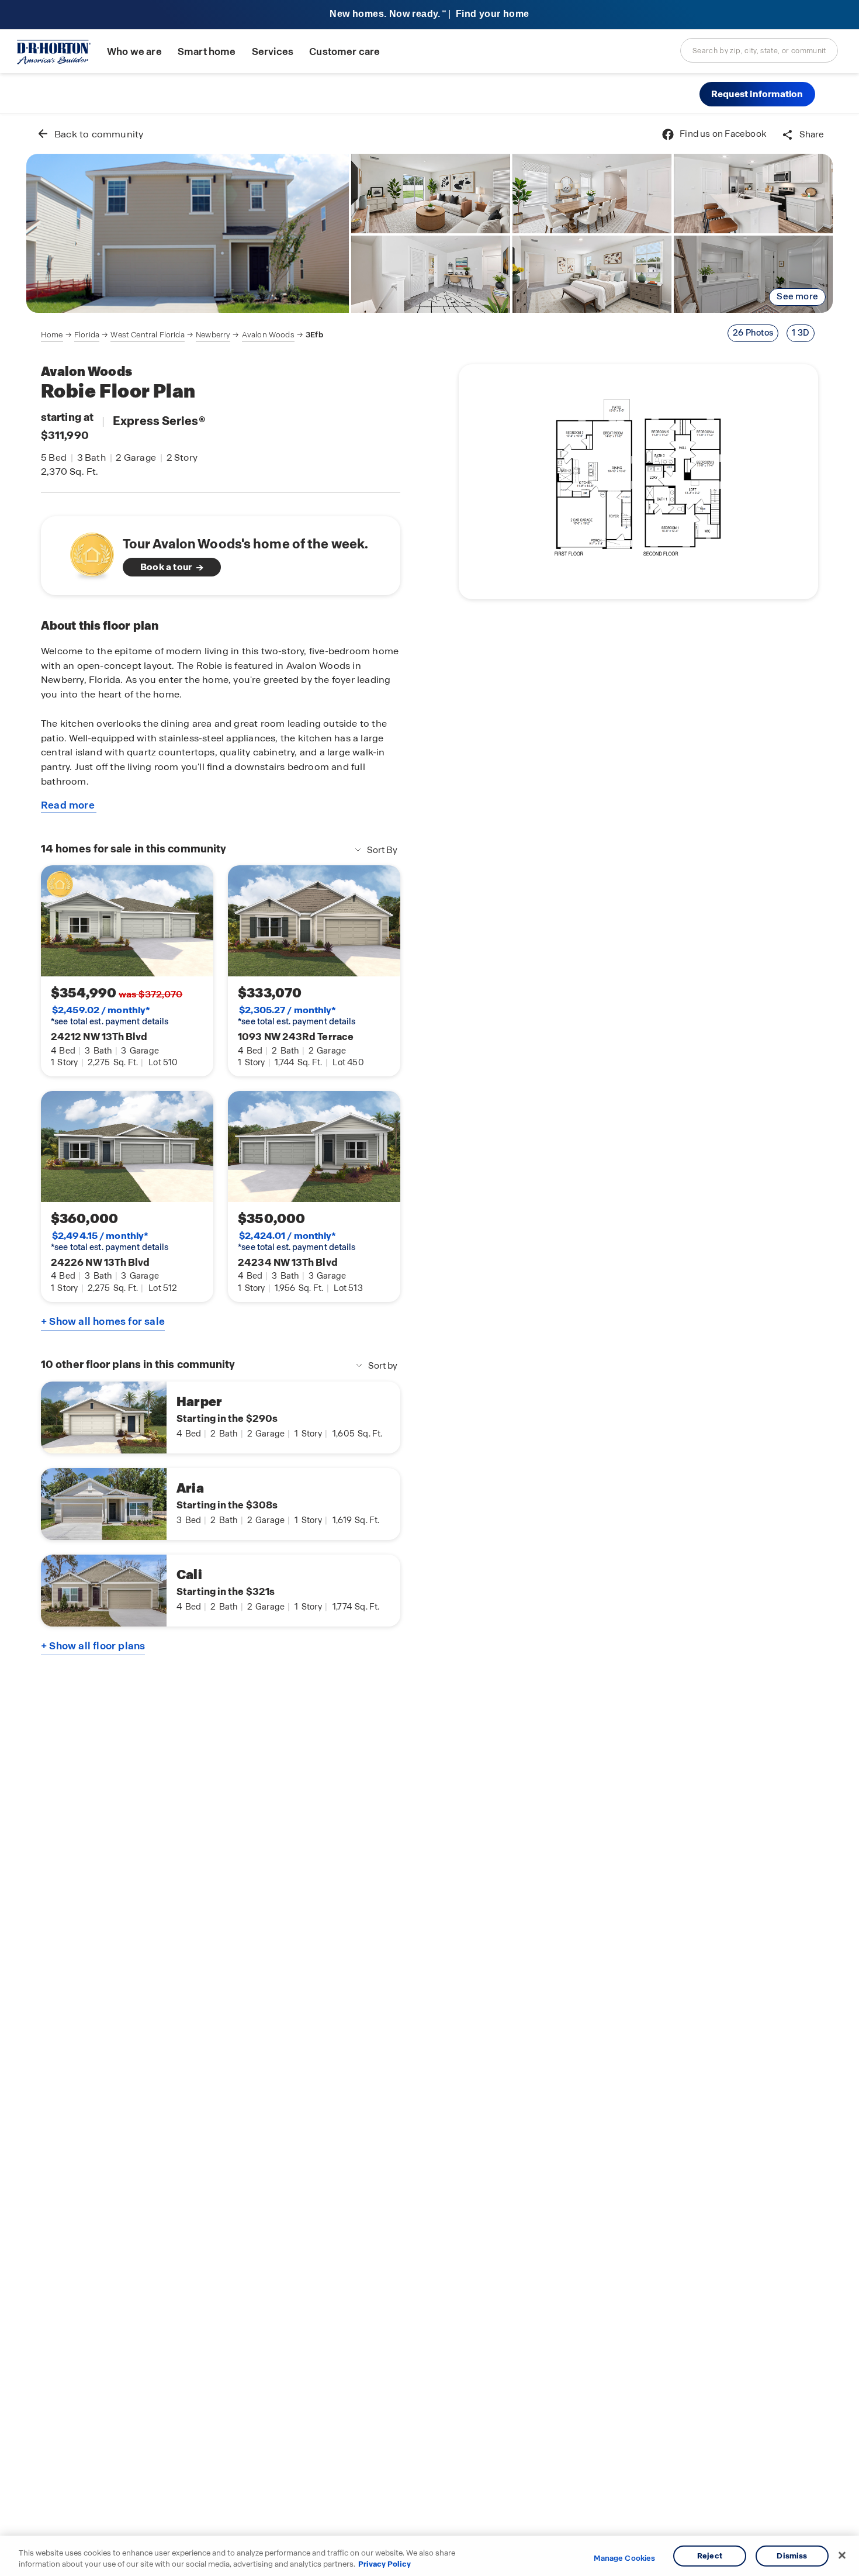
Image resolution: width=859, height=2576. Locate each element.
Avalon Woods (268, 335)
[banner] (430, 15)
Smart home (207, 52)
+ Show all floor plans (93, 1646)
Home (52, 335)
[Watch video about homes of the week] (86, 552)
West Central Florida (147, 335)
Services (273, 52)
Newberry (213, 335)
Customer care (344, 52)
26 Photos (753, 333)
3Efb (314, 335)
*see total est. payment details (110, 1016)
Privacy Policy (385, 2564)
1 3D (801, 333)
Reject (710, 2556)
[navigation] (182, 335)
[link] (188, 233)
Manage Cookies (624, 2558)
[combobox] (759, 50)
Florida (87, 335)
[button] (757, 94)
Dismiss (792, 2556)
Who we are (134, 52)
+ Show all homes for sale (103, 1321)
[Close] (842, 2556)
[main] (430, 1345)
